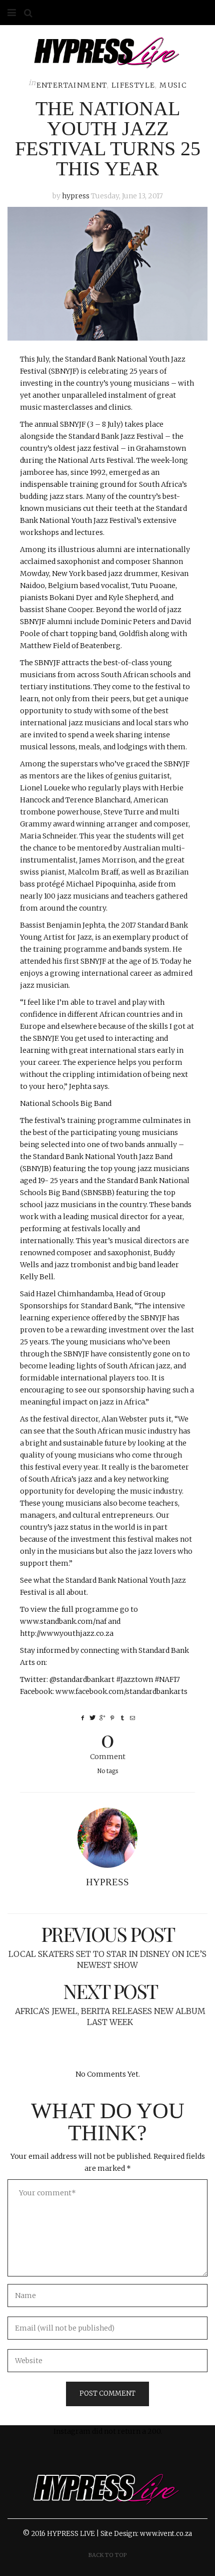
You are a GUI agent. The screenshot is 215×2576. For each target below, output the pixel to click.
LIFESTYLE (133, 85)
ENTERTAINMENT (72, 85)
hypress (76, 196)
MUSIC (173, 85)
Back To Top (108, 2555)
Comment (108, 1743)
